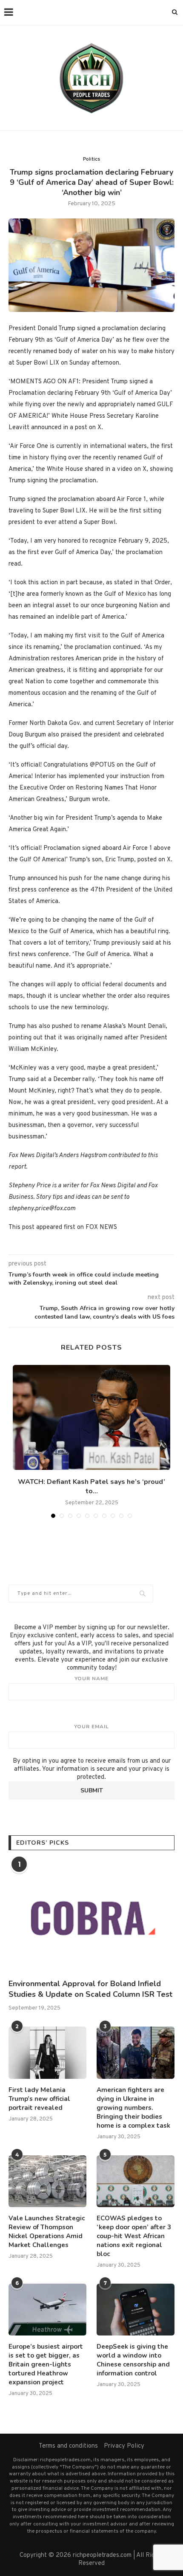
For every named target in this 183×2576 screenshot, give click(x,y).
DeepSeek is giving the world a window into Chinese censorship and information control (133, 2360)
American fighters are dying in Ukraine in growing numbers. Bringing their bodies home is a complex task (133, 2108)
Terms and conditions (68, 2446)
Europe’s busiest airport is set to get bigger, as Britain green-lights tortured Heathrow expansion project (46, 2364)
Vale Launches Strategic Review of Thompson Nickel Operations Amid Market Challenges (47, 2232)
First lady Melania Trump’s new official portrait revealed (39, 2099)
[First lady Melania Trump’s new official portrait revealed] (47, 2052)
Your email (91, 1727)
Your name (91, 1679)
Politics (91, 159)
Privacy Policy (124, 2446)
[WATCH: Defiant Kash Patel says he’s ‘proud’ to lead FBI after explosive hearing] (91, 1417)
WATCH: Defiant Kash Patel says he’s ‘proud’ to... (91, 1486)
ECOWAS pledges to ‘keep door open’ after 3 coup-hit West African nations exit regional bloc (134, 2236)
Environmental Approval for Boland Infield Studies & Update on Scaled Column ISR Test (90, 1989)
